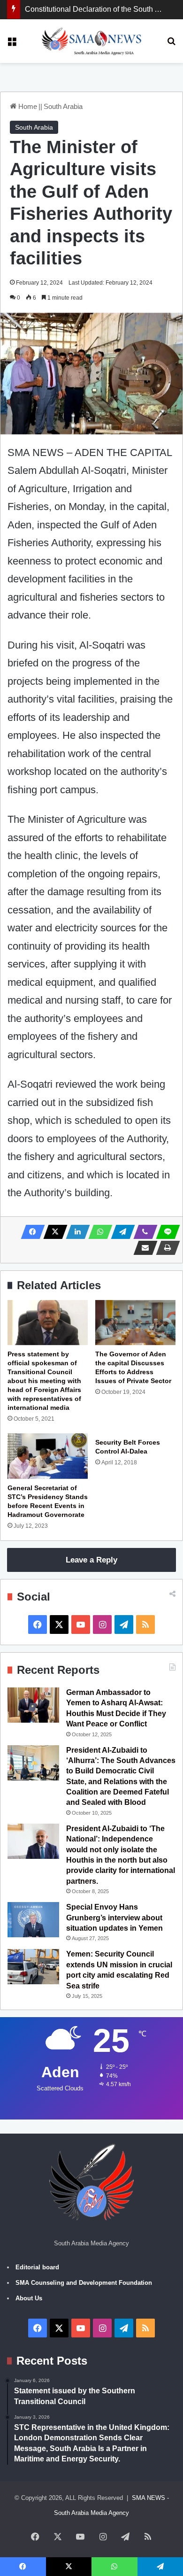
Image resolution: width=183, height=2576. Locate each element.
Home (27, 106)
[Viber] (143, 1232)
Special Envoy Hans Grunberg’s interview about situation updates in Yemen (114, 1918)
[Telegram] (120, 1232)
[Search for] (171, 44)
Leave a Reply (91, 1560)
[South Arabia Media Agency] (92, 41)
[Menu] (12, 44)
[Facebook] (30, 1232)
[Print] (165, 1248)
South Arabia (63, 106)
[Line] (165, 1232)
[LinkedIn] (75, 1232)
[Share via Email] (143, 1248)
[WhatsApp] (98, 1232)
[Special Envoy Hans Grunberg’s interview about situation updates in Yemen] (33, 1920)
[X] (53, 1232)
